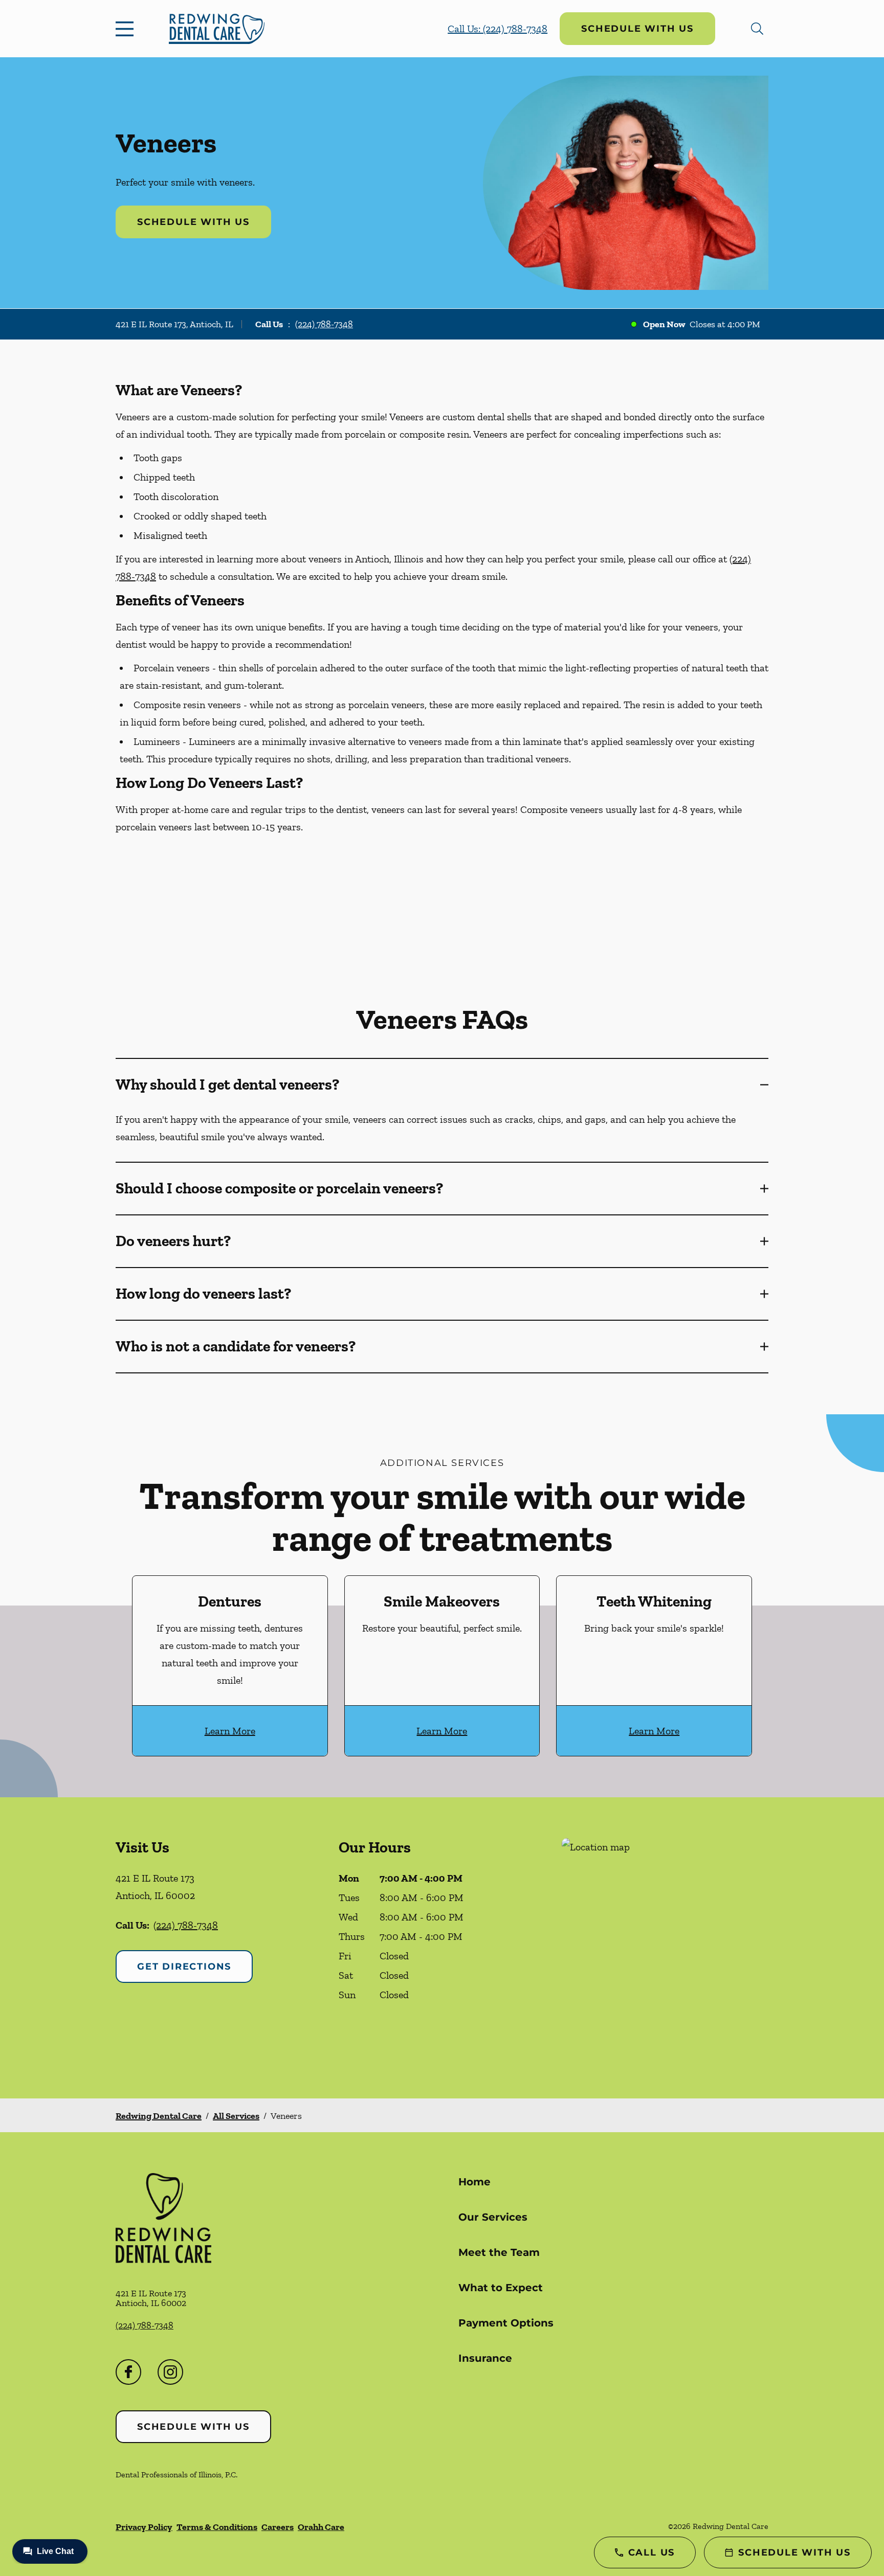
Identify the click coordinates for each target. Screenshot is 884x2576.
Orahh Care (321, 2527)
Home (474, 2182)
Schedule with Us (637, 29)
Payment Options (506, 2323)
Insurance (485, 2358)
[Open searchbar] (757, 29)
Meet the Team (499, 2252)
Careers (278, 2527)
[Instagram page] (170, 2372)
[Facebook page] (128, 2372)
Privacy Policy (144, 2527)
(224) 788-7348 (324, 324)
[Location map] (665, 1948)
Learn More (230, 1731)
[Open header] (127, 29)
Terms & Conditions (217, 2527)
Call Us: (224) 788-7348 (498, 29)
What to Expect (501, 2288)
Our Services (493, 2217)
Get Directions (184, 1967)
